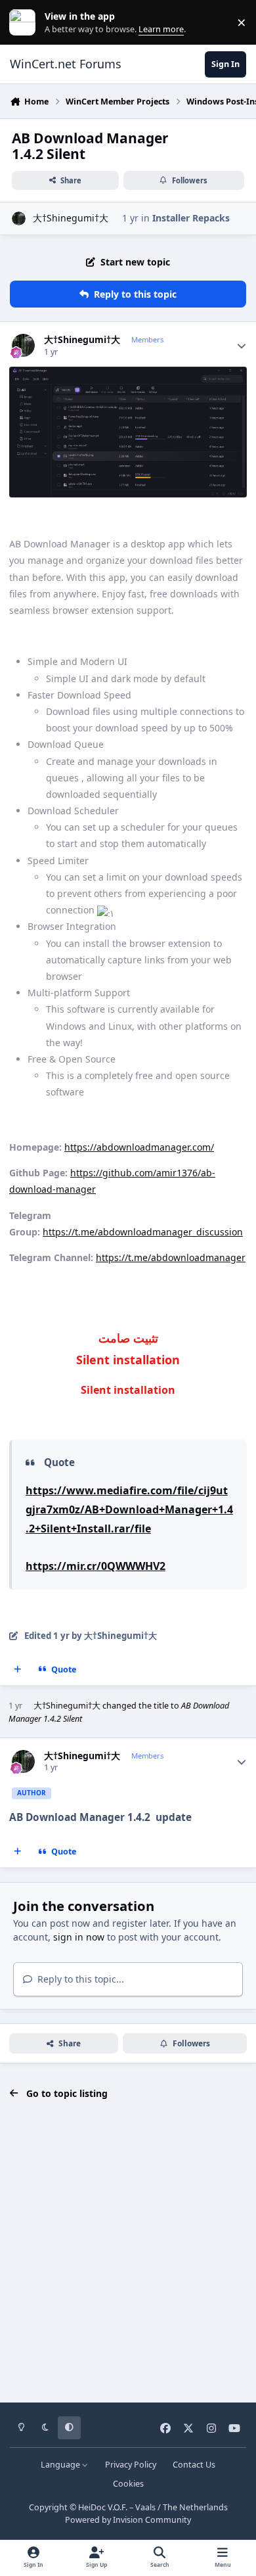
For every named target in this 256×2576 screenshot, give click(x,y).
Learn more (25, 23)
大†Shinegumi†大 (71, 218)
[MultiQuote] (18, 1670)
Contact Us (194, 2465)
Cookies (128, 2484)
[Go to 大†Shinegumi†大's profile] (19, 218)
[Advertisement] (128, 2251)
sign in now (79, 1937)
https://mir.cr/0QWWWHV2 (96, 1566)
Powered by (128, 2520)
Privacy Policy (131, 2465)
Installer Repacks (191, 218)
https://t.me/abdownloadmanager (171, 1257)
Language (61, 2465)
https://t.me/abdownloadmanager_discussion (143, 1232)
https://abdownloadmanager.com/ (139, 1147)
